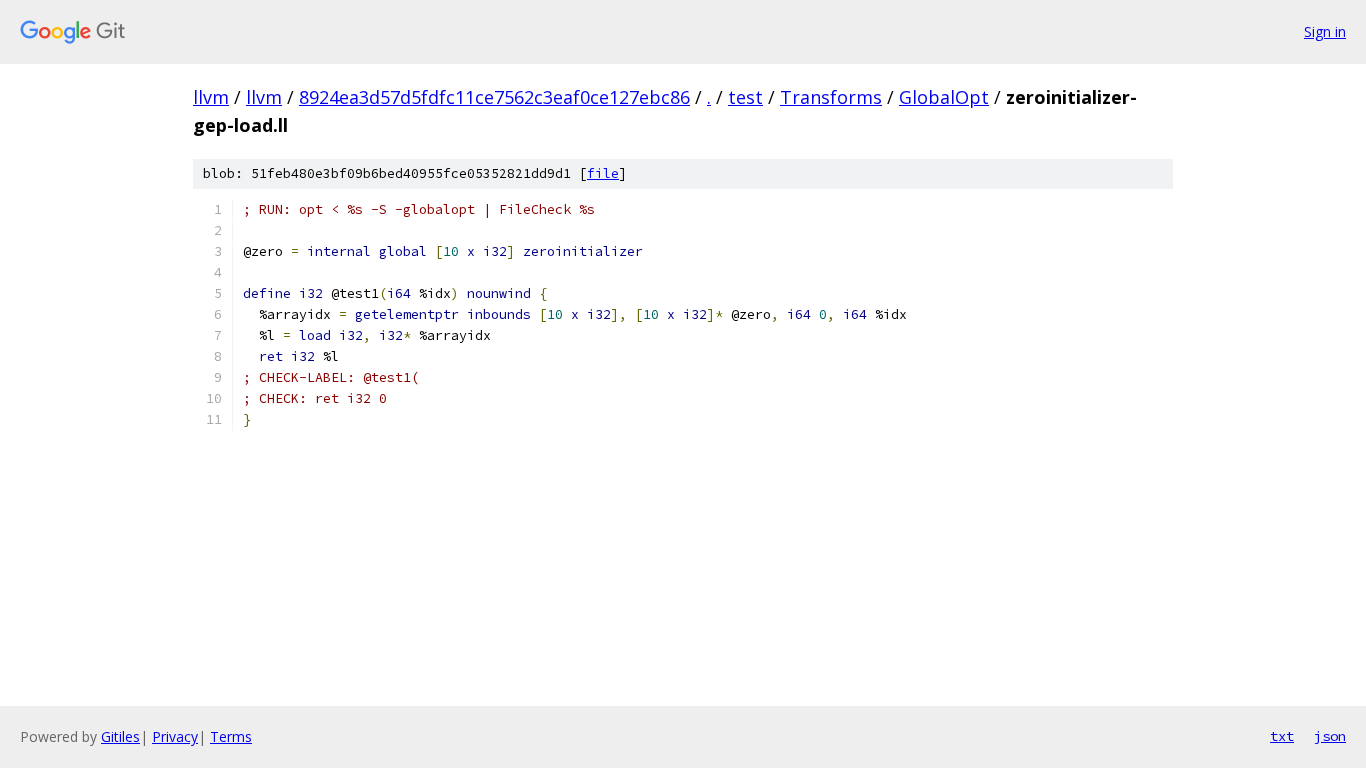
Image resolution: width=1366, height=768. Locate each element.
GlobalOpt (944, 97)
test (745, 97)
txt (1282, 736)
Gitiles (120, 736)
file (603, 173)
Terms (231, 736)
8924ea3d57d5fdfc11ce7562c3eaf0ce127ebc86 (494, 97)
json (1330, 736)
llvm (211, 97)
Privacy (175, 736)
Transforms (831, 97)
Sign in (1325, 31)
